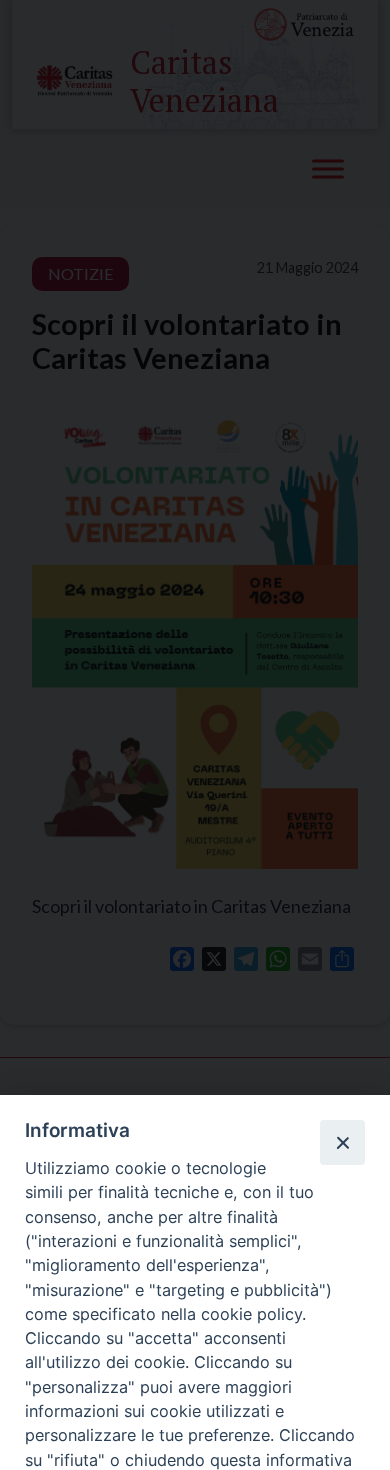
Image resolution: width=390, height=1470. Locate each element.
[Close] (342, 1142)
